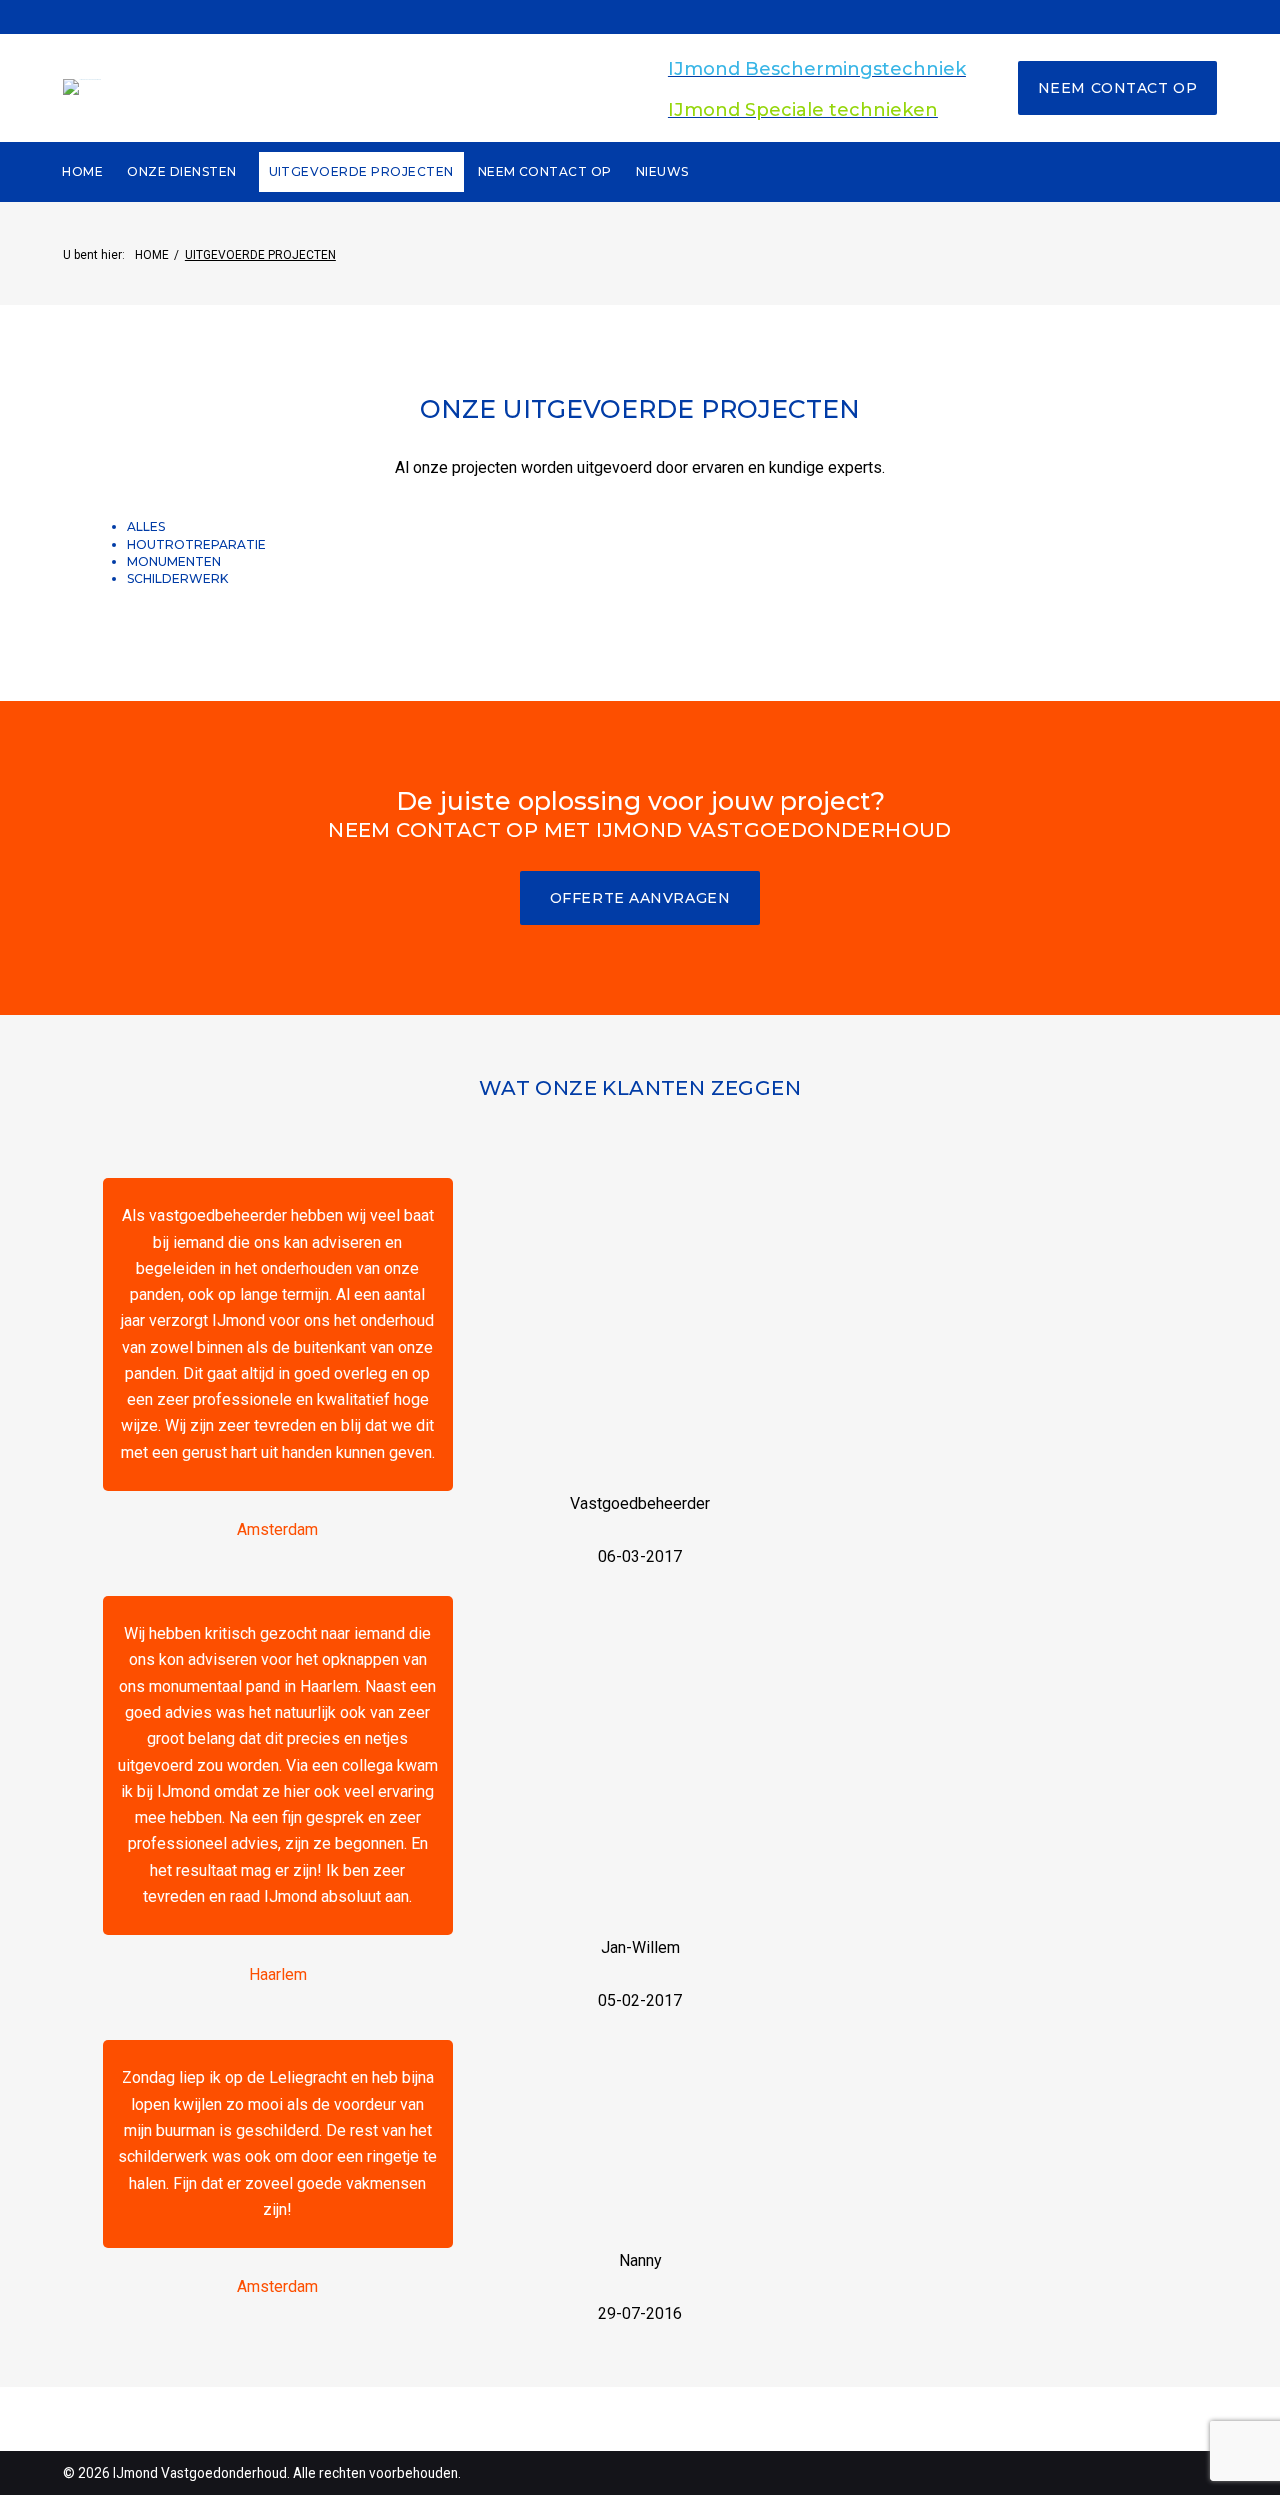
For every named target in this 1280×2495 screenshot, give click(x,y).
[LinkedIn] (708, 16)
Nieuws (662, 171)
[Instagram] (674, 16)
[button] (640, 898)
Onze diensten (181, 171)
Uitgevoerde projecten (361, 171)
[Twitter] (606, 16)
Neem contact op (1117, 88)
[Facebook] (572, 16)
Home (82, 171)
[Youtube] (640, 16)
